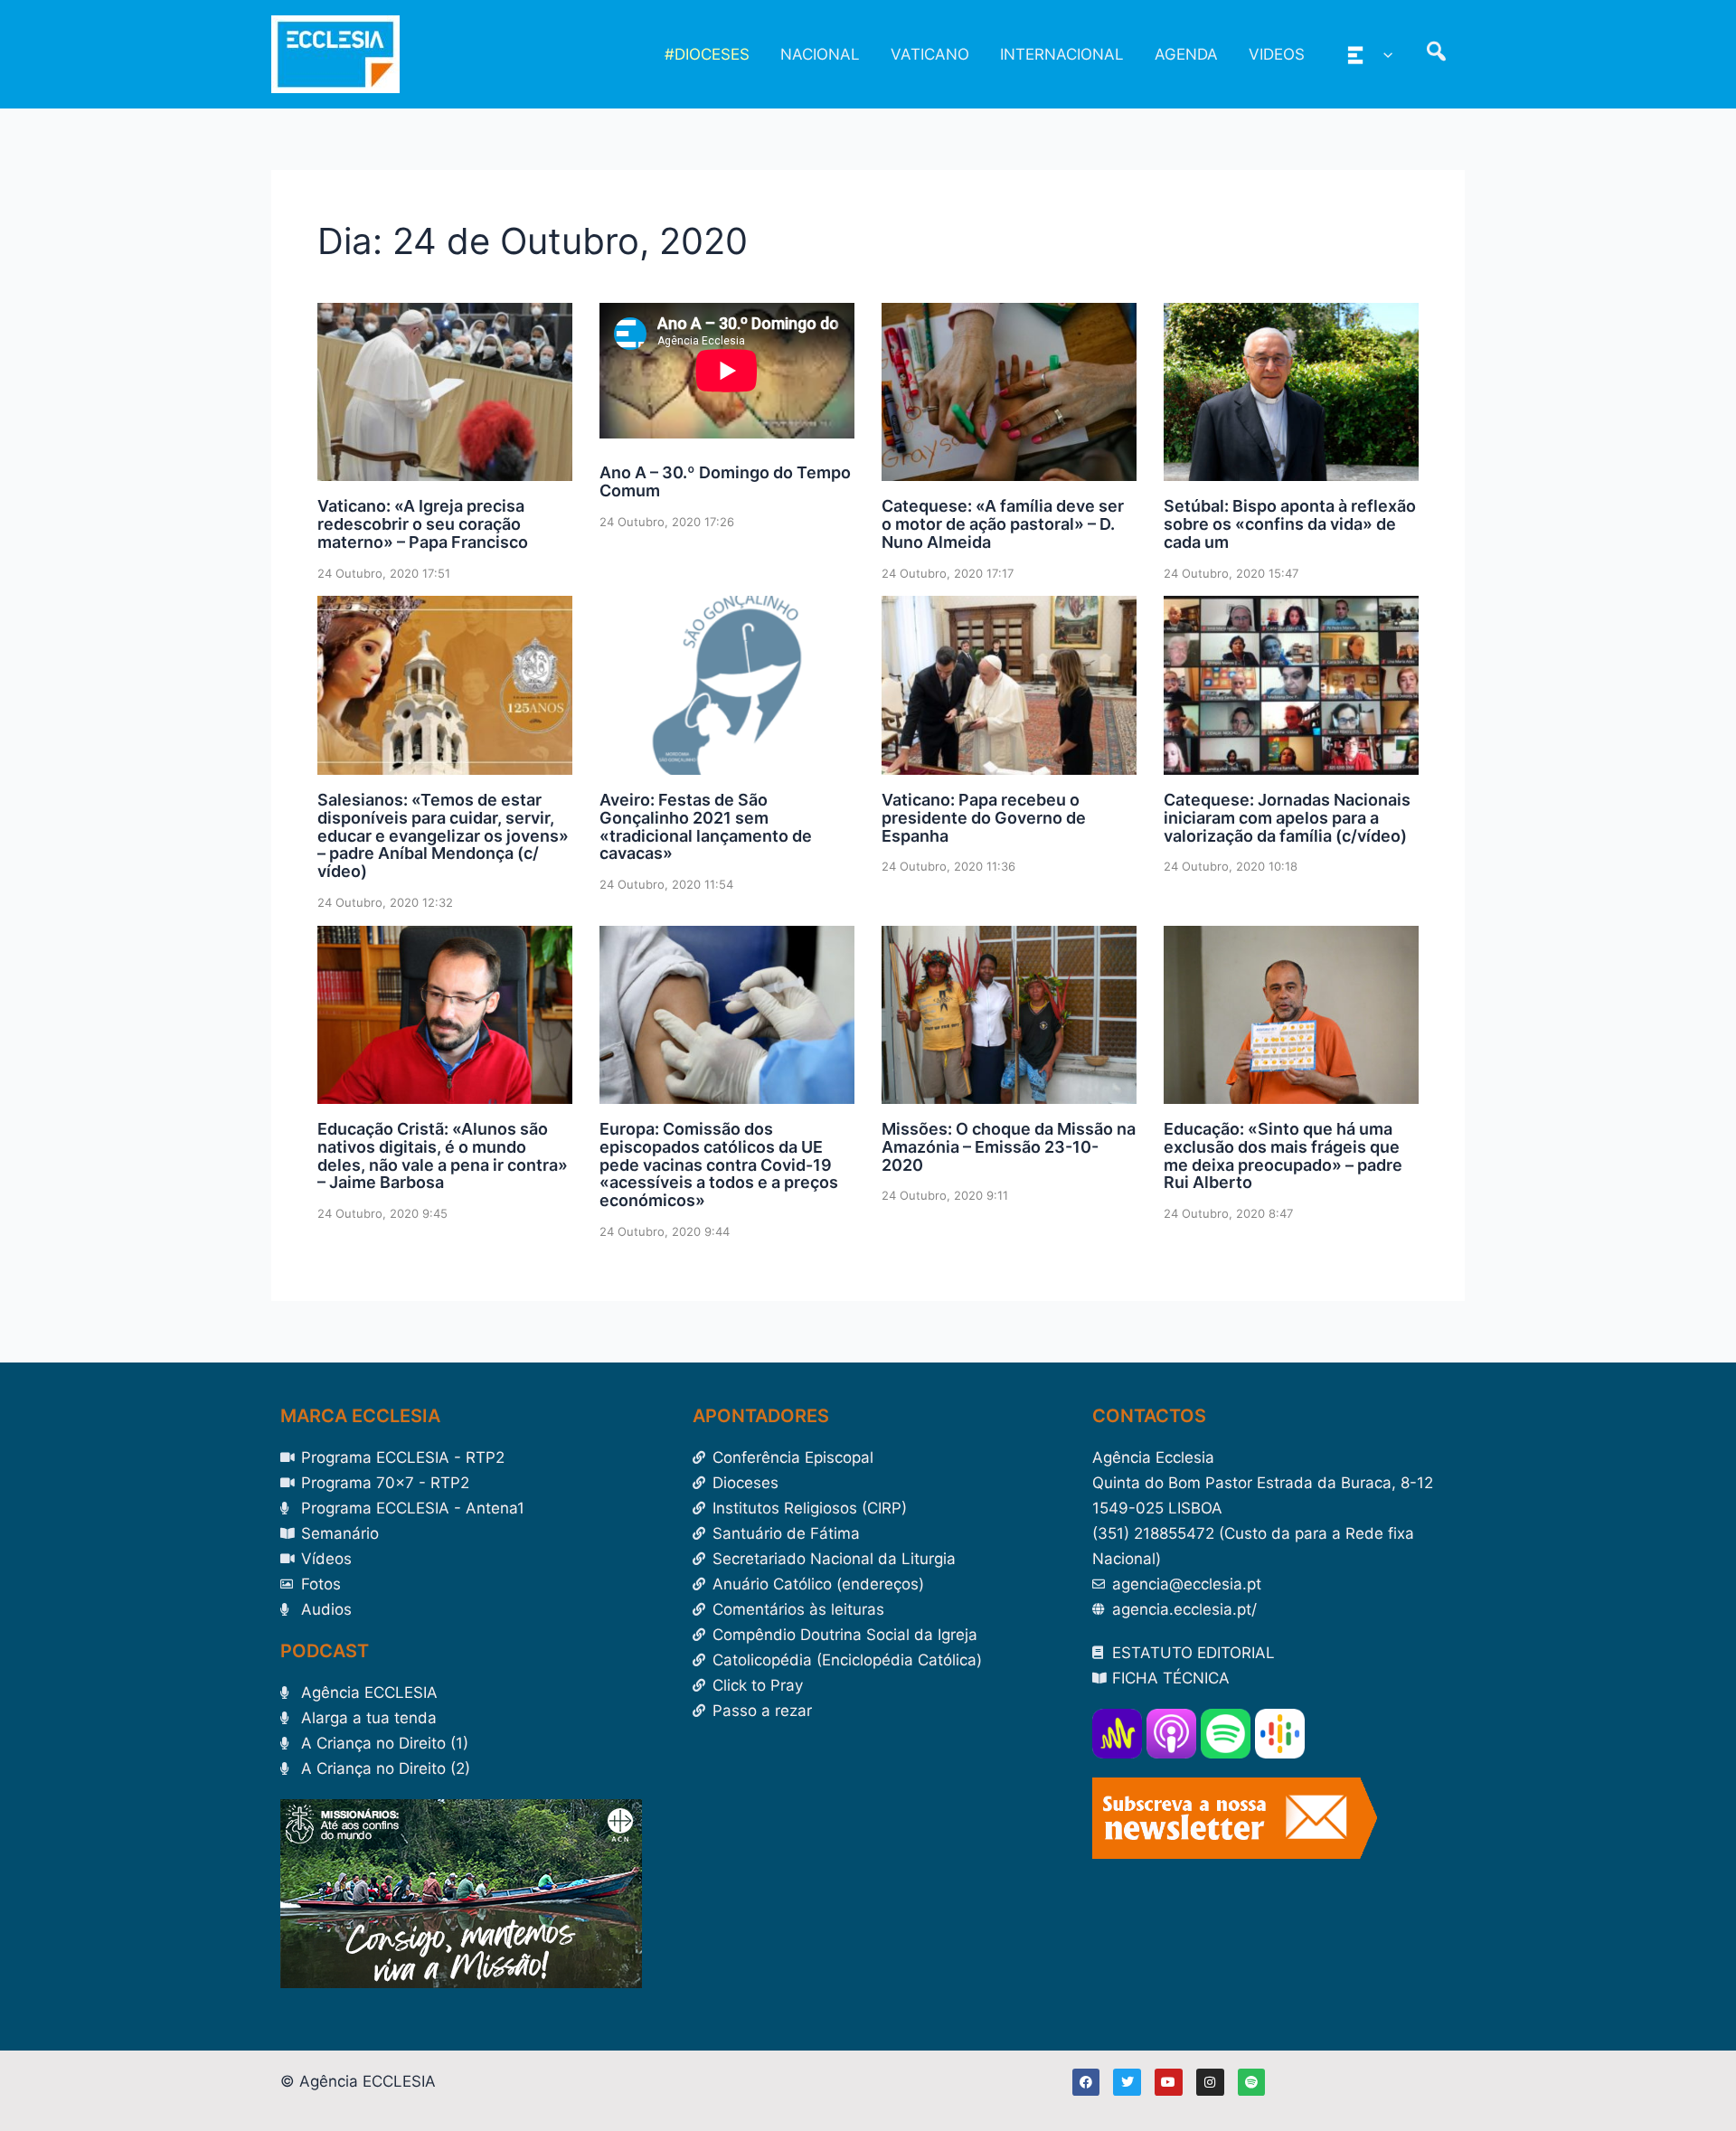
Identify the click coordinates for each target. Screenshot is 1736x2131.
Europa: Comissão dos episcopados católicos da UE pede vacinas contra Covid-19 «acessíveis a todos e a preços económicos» (719, 1165)
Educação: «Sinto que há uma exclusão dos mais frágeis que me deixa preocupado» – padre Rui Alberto (1283, 1155)
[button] (1383, 54)
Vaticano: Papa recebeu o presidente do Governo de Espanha (984, 818)
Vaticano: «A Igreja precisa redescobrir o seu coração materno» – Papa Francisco (423, 524)
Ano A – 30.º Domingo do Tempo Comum (725, 481)
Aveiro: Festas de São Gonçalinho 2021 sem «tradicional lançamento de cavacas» (706, 826)
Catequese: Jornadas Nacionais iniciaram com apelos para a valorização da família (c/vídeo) (1287, 818)
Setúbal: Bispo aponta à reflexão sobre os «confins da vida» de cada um (1290, 524)
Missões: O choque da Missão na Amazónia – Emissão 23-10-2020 (1009, 1147)
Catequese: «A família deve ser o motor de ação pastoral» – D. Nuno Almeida (1003, 524)
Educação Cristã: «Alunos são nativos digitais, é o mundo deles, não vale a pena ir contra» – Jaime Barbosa (443, 1155)
